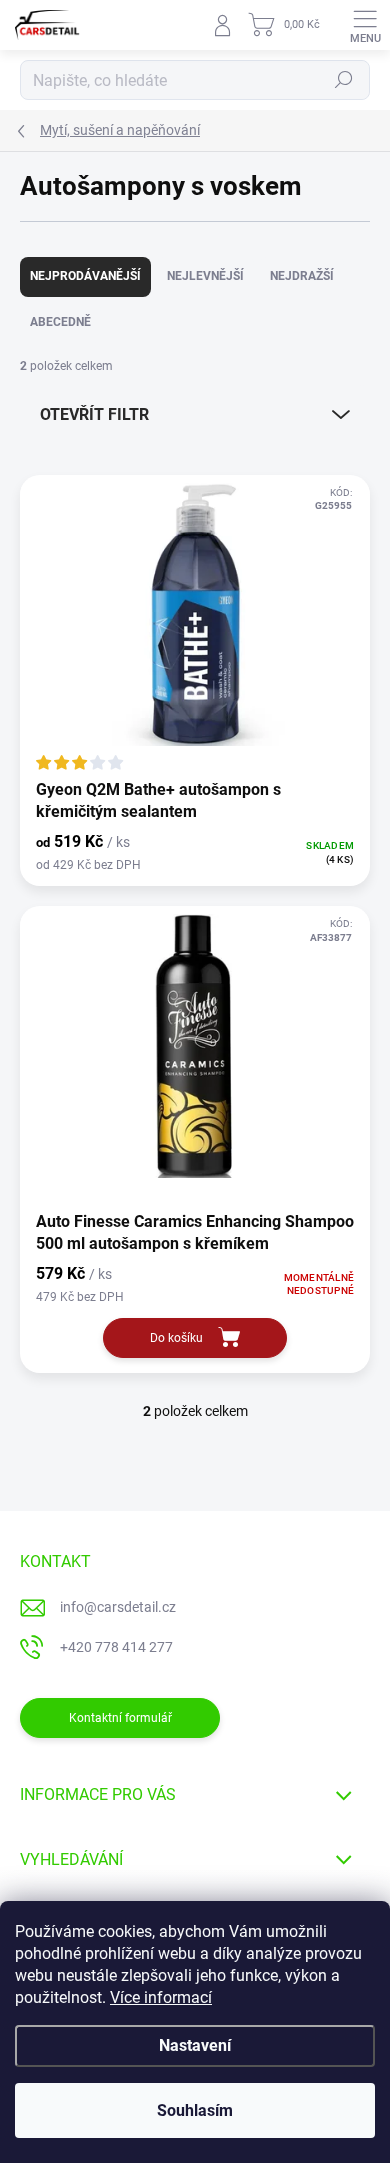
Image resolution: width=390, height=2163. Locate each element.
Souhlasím (195, 2110)
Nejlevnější (205, 276)
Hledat (344, 80)
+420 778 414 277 (116, 1647)
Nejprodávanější (85, 276)
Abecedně (60, 322)
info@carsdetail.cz (118, 1607)
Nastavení (195, 2045)
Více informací (161, 1997)
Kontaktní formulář (120, 1718)
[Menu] (365, 25)
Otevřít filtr (94, 414)
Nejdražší (302, 276)
